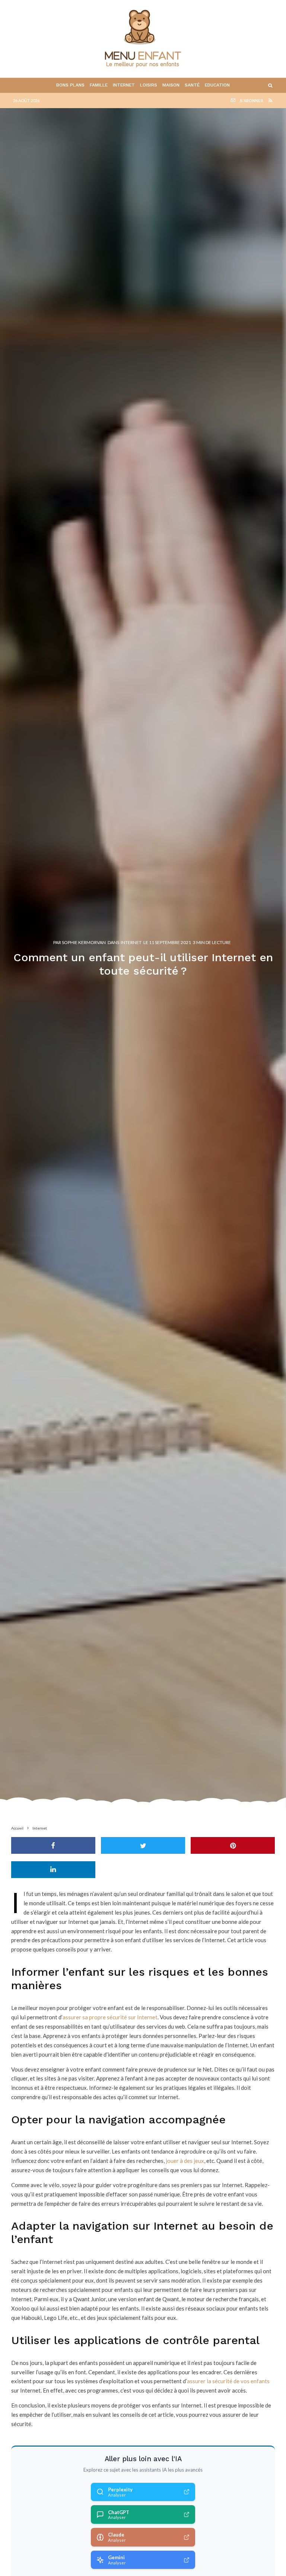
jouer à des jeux (185, 2161)
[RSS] (270, 100)
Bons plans (70, 85)
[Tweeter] (143, 1845)
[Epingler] (233, 1845)
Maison (171, 85)
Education (217, 85)
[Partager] (53, 1845)
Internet (124, 85)
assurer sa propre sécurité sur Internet (110, 2017)
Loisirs (149, 85)
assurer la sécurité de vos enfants (228, 2381)
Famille (99, 85)
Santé (192, 85)
